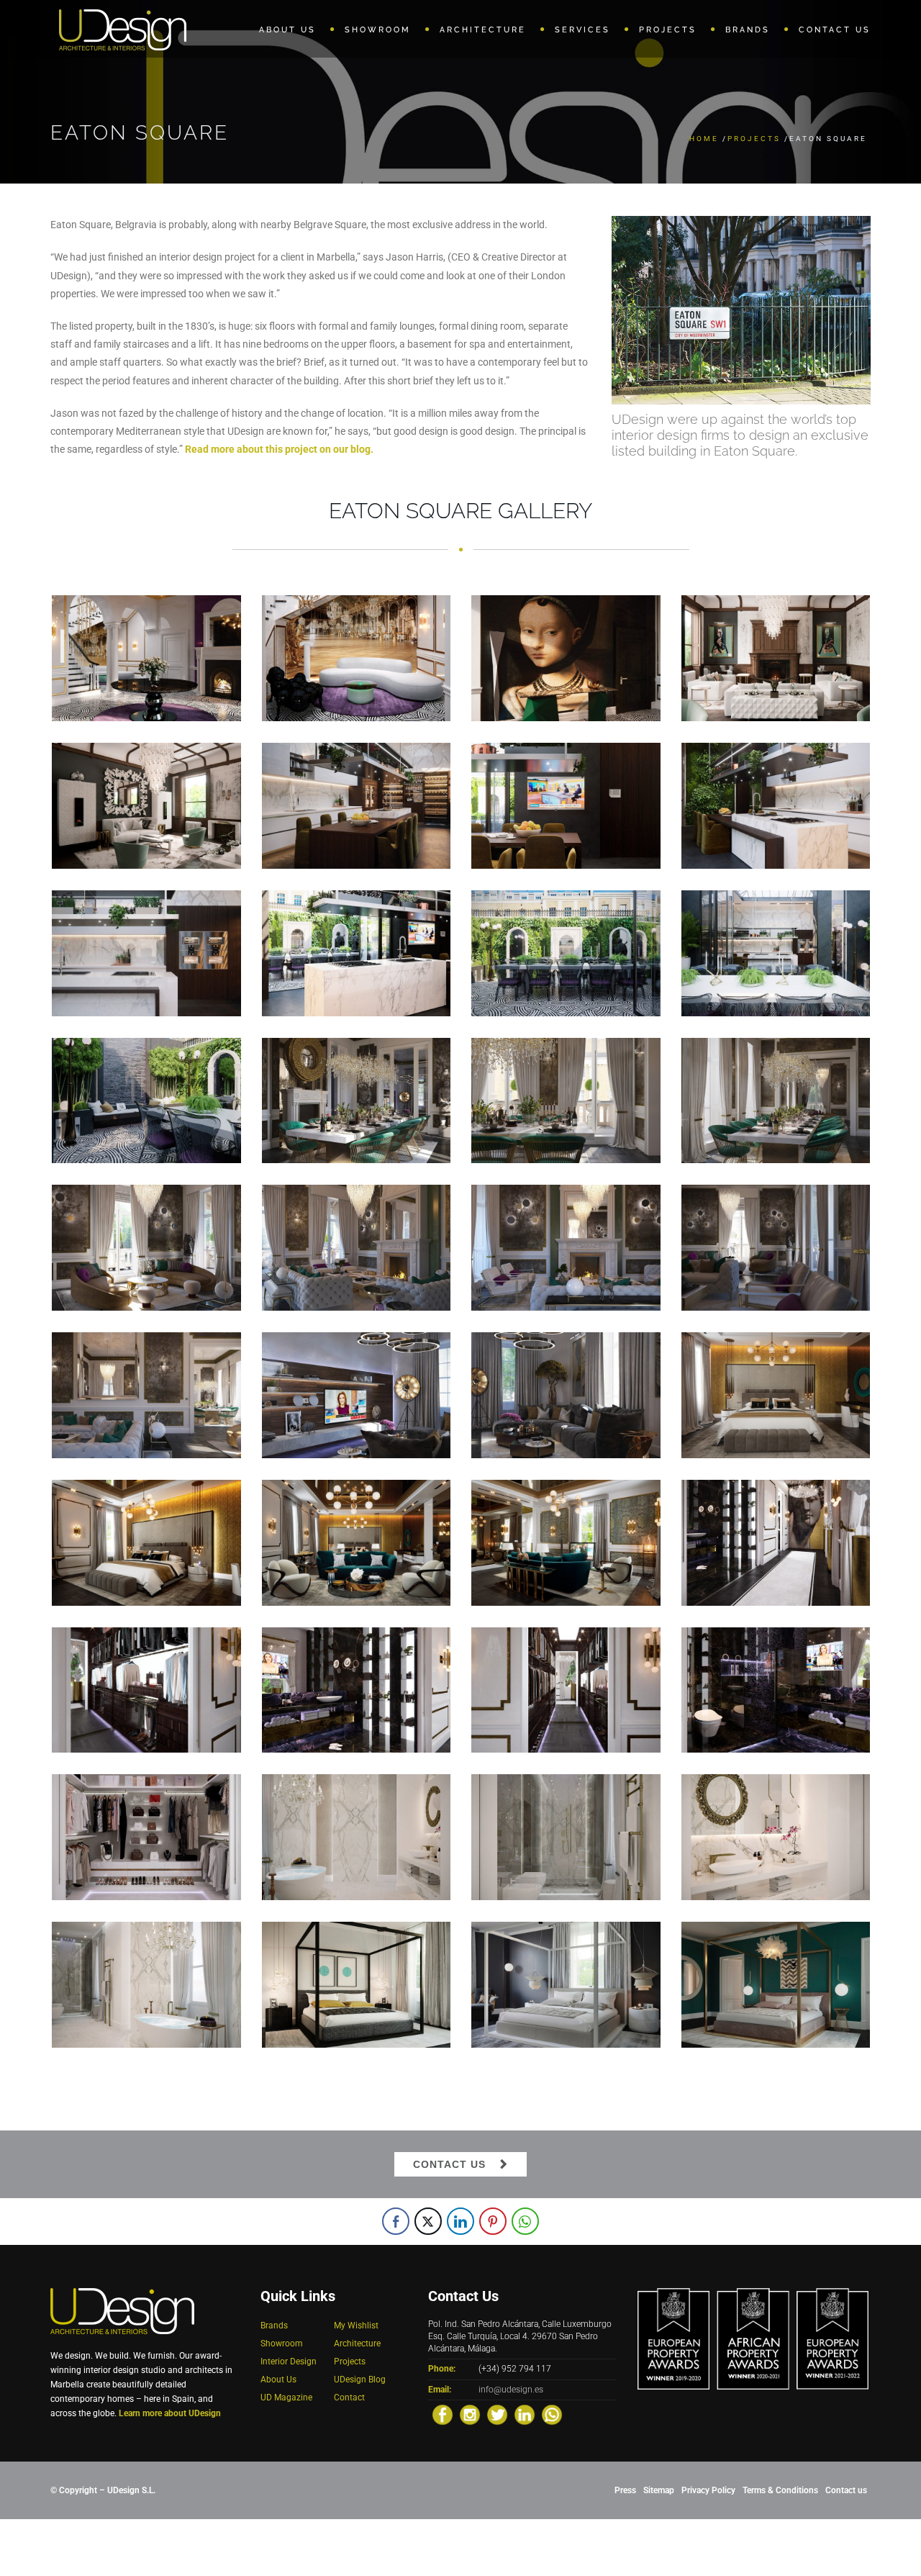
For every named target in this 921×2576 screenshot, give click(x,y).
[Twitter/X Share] (428, 2221)
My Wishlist (356, 2326)
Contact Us (449, 2164)
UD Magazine (286, 2398)
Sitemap (659, 2490)
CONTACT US (835, 30)
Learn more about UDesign (170, 2413)
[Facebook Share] (396, 2221)
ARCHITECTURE (483, 30)
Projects (754, 139)
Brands (274, 2326)
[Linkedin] (525, 2415)
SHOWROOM (378, 30)
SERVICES (582, 30)
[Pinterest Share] (493, 2221)
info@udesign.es (511, 2390)
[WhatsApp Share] (525, 2221)
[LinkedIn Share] (460, 2221)
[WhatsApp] (552, 2415)
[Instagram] (470, 2415)
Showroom (282, 2344)
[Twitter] (497, 2415)
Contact (349, 2398)
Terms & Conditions (780, 2490)
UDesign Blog (360, 2380)
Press (625, 2490)
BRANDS (748, 30)
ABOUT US (287, 30)
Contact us (846, 2490)
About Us (278, 2380)
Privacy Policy (708, 2490)
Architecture (357, 2344)
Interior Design (289, 2362)
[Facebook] (443, 2415)
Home (704, 139)
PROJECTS (668, 30)
